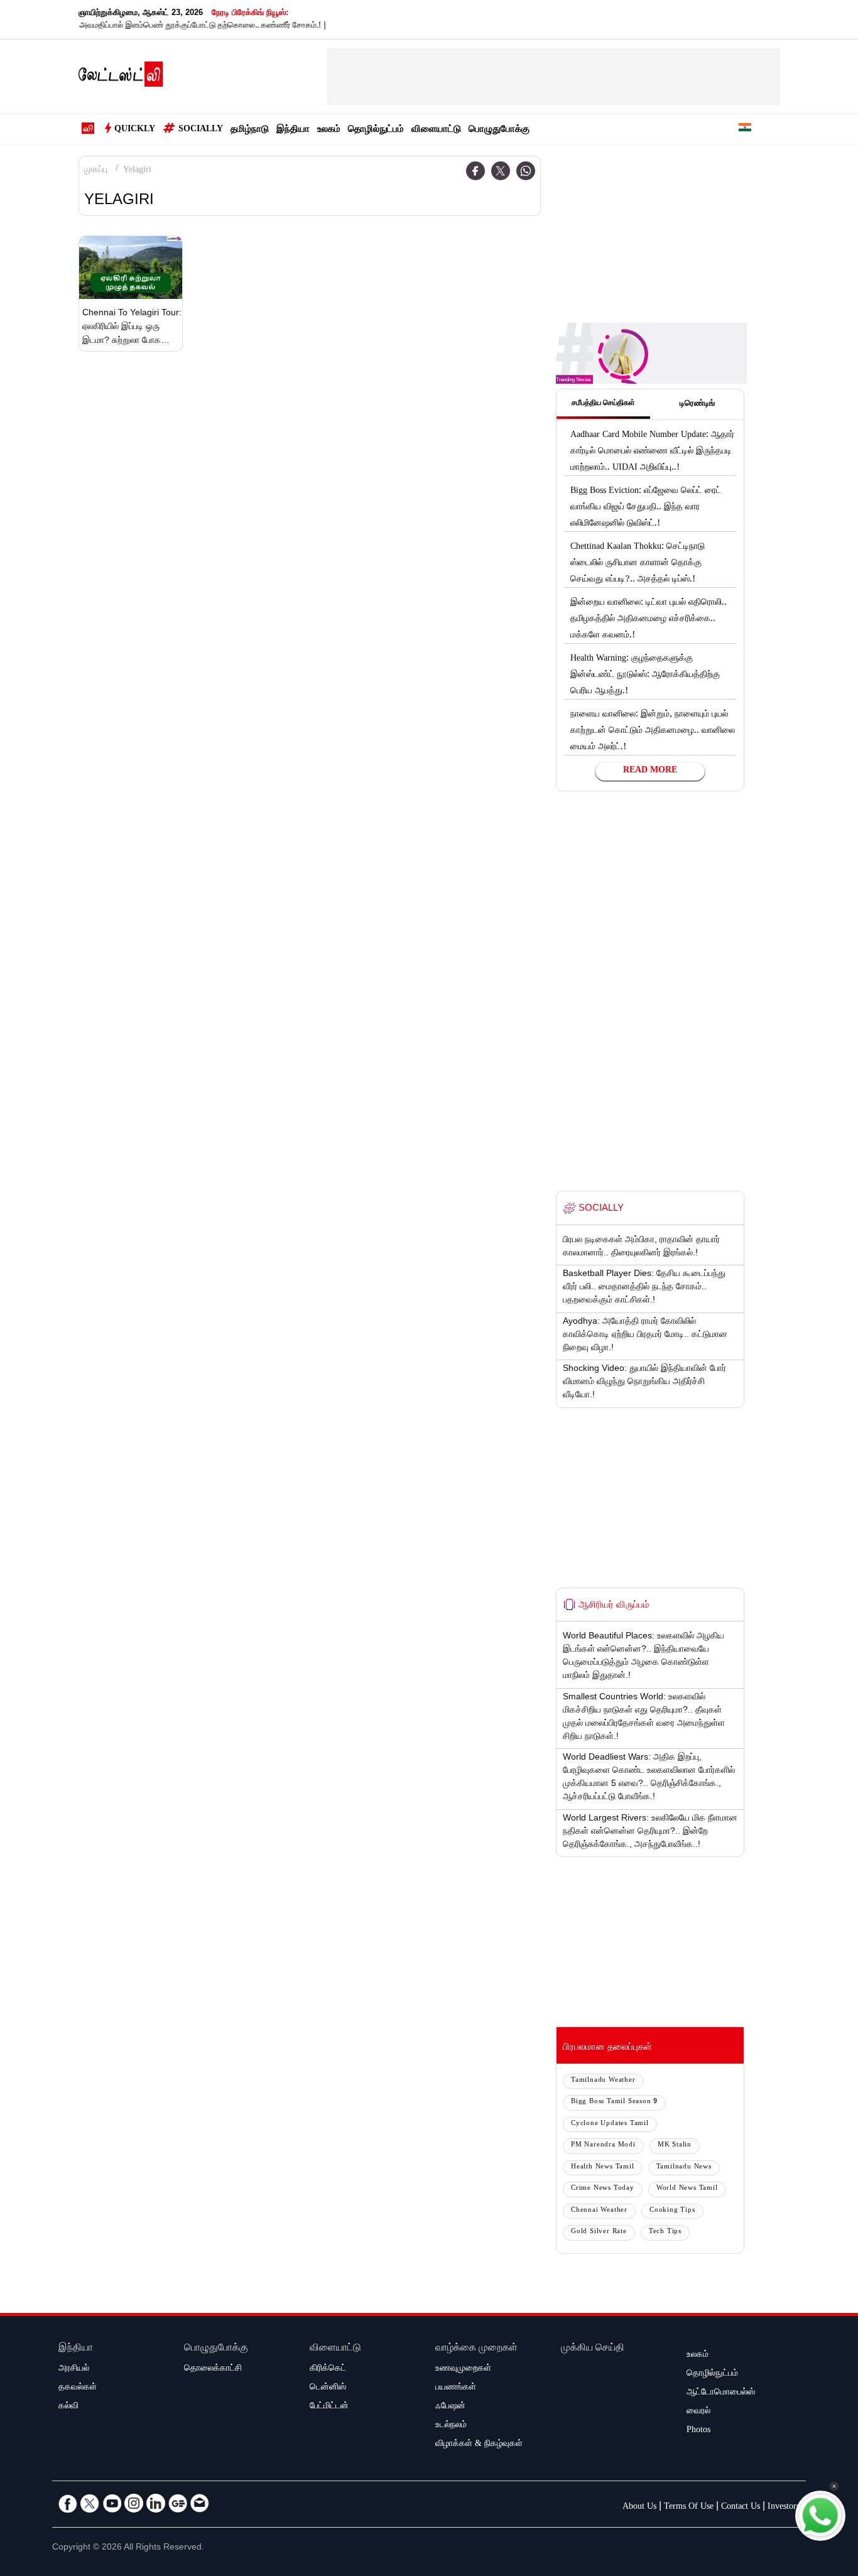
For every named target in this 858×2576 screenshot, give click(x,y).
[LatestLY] (121, 77)
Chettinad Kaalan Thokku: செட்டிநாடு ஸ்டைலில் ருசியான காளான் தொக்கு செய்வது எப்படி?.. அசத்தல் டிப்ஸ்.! (638, 564)
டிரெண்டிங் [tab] (697, 404)
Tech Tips (665, 2232)
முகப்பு (96, 171)
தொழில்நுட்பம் (376, 130)
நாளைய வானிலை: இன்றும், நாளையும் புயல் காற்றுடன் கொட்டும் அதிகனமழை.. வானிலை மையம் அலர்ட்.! (653, 732)
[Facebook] (475, 171)
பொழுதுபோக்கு (499, 130)
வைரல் (698, 2412)
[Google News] (178, 2503)
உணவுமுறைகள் (463, 2369)
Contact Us (741, 2508)
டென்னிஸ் (328, 2388)
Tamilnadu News (684, 2167)
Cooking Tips (672, 2211)
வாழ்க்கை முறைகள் (476, 2349)
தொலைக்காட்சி (213, 2369)
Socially (201, 130)
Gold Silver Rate (599, 2232)
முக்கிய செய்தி (593, 2349)
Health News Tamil (603, 2167)
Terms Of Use (689, 2508)
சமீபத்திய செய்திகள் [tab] (603, 404)
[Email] (200, 2503)
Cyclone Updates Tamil (610, 2124)
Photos (698, 2431)
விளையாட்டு (436, 130)
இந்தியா (293, 130)
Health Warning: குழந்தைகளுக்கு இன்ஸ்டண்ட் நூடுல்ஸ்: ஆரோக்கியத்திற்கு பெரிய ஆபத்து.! (645, 676)
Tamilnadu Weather (603, 2081)
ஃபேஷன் (450, 2407)
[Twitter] (501, 171)
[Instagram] (134, 2503)
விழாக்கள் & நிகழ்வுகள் (479, 2445)
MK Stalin (675, 2146)
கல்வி (68, 2407)
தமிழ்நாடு (250, 130)
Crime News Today (603, 2189)
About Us (639, 2508)
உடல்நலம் (451, 2426)
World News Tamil (687, 2189)
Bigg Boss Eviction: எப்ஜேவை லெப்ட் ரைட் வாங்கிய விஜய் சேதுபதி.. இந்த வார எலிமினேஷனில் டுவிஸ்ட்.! (646, 508)
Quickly (135, 130)
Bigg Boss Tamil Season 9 (614, 2102)
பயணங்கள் (456, 2388)
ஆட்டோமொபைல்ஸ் (721, 2393)
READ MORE (650, 771)
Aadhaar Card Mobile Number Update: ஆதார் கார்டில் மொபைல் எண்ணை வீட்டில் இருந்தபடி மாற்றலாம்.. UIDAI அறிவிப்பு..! (652, 452)
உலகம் (329, 130)
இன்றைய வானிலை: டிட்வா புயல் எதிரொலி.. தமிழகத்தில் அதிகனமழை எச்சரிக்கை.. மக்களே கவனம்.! (649, 620)
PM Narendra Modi (603, 2146)
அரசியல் (74, 2369)
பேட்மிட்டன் (329, 2407)
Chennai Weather (599, 2211)
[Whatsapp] (526, 171)
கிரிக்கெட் (328, 2369)
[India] (745, 130)
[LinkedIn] (156, 2503)
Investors (784, 2508)
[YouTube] (112, 2503)
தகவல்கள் (78, 2388)
